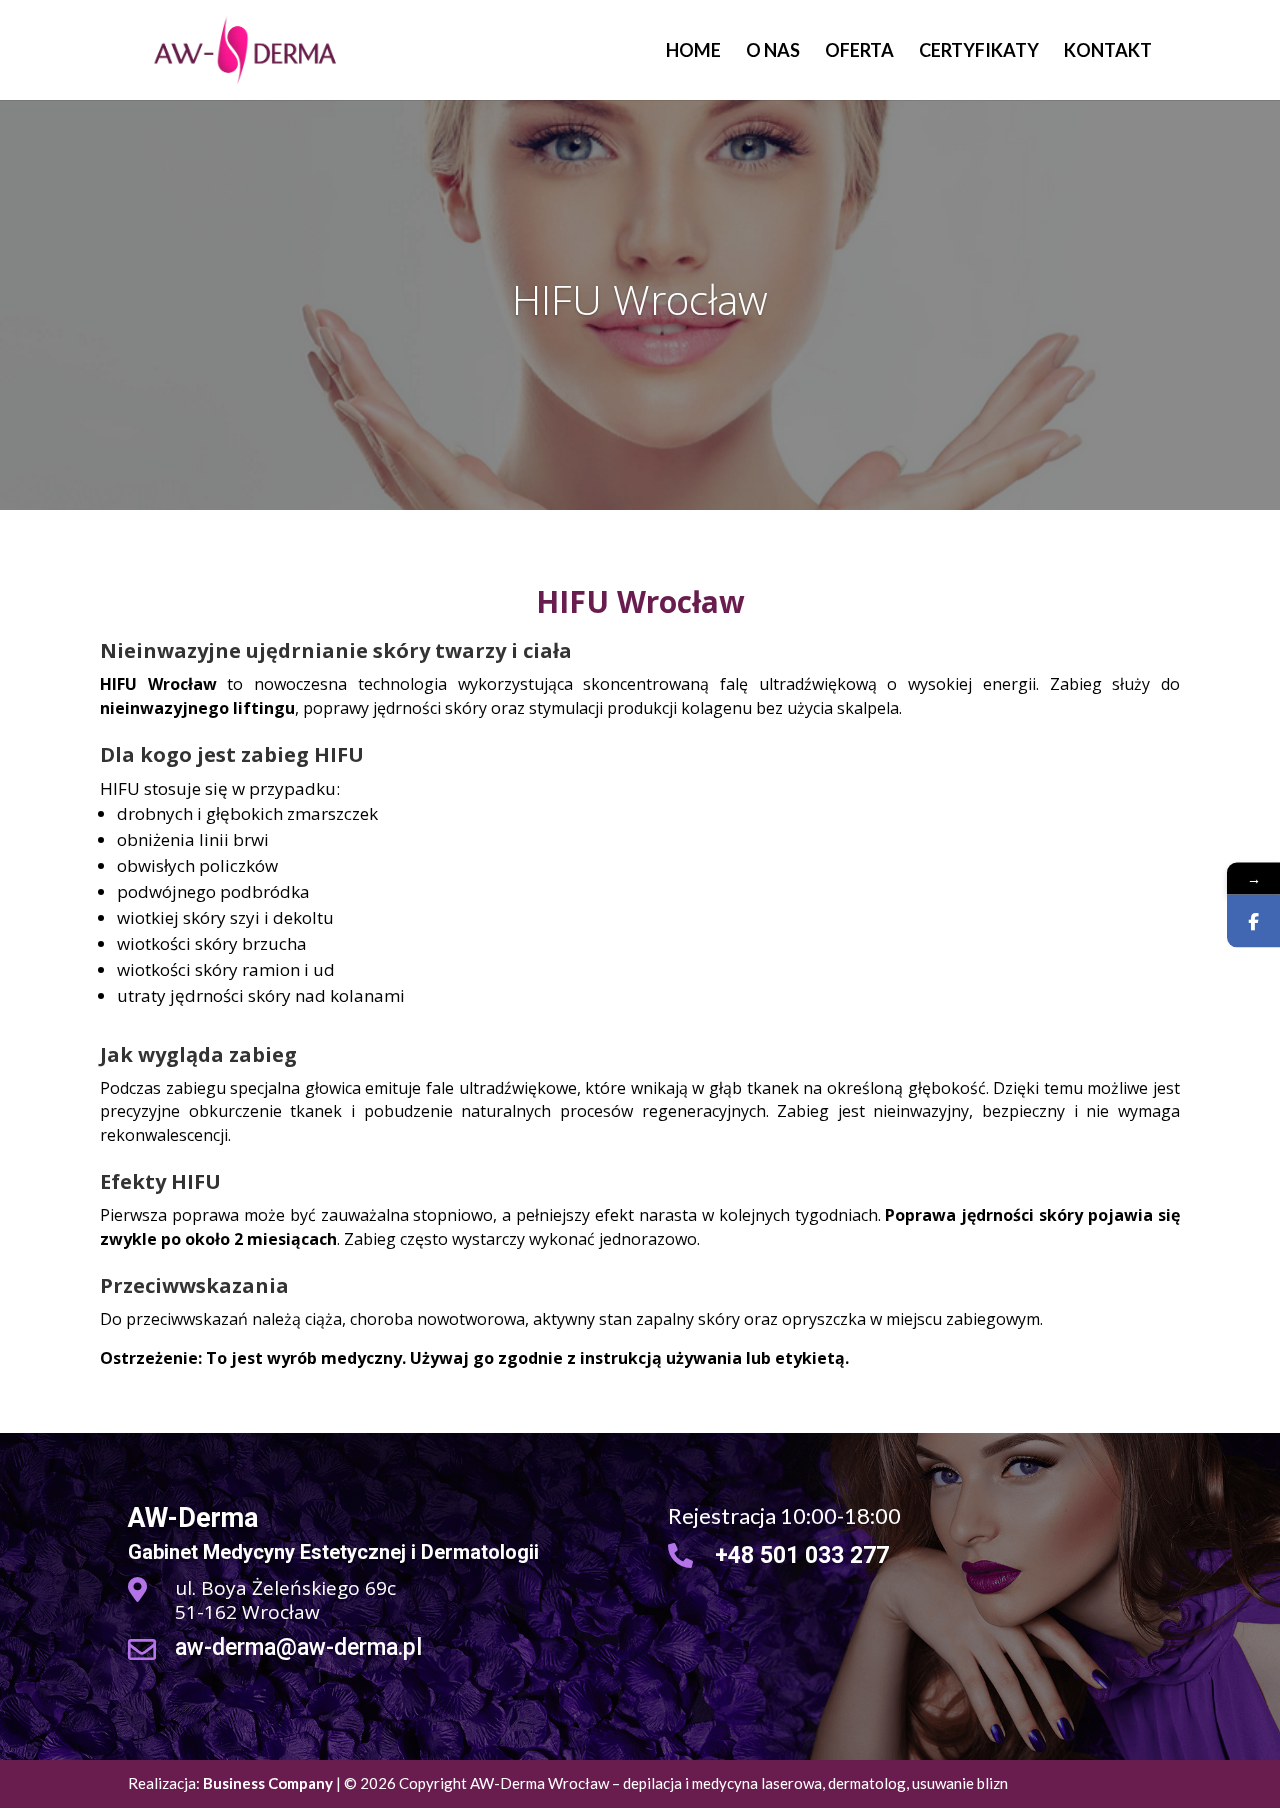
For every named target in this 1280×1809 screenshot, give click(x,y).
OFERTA (859, 52)
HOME (693, 52)
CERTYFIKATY (979, 52)
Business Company (268, 1783)
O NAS (773, 52)
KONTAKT (1108, 52)
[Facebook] (1253, 920)
